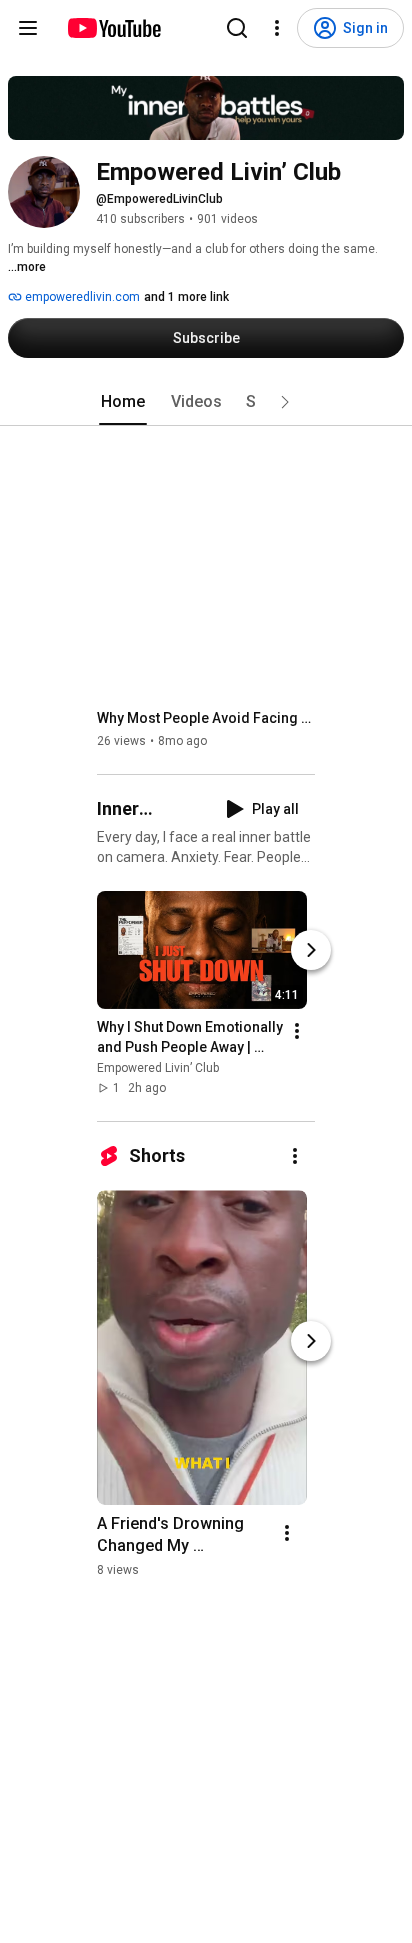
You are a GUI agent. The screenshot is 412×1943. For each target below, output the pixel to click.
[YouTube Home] (113, 28)
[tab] (123, 402)
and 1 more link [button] (186, 297)
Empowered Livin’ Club (158, 1068)
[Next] (311, 950)
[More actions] (297, 1031)
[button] (285, 402)
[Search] (237, 28)
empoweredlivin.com (81, 297)
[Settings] (277, 28)
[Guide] (28, 28)
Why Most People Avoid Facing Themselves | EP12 (206, 718)
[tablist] (206, 402)
